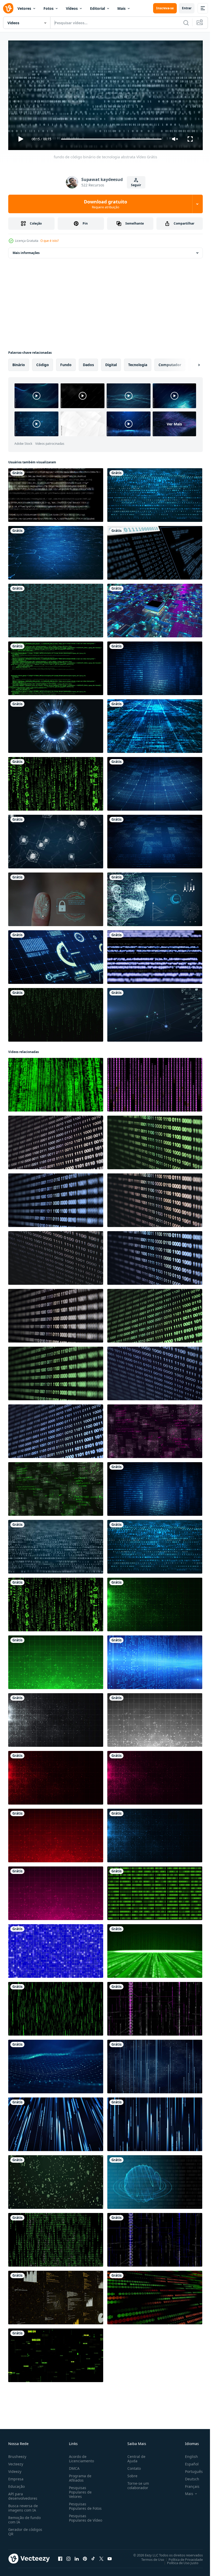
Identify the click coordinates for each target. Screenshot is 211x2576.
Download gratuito (105, 204)
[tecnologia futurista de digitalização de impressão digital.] (56, 897)
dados (88, 363)
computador (170, 363)
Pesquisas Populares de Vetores (79, 2490)
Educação (16, 2484)
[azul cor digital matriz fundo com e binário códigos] (155, 2238)
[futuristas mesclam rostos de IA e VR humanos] (155, 897)
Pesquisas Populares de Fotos (84, 2504)
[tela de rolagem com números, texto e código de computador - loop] (56, 493)
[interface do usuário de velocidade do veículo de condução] (56, 955)
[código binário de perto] (56, 1140)
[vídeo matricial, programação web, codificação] (56, 2007)
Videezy (15, 2469)
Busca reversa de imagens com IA (23, 2506)
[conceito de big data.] (155, 724)
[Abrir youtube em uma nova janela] (110, 2556)
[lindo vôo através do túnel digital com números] (56, 2353)
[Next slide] (191, 363)
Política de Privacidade (182, 2557)
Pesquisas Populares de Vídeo (79, 2518)
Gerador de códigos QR (25, 2529)
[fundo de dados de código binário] (155, 1891)
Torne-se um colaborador (136, 2483)
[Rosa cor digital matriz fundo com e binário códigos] (155, 2007)
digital (111, 363)
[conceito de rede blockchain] (56, 840)
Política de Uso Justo (179, 2561)
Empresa (16, 2477)
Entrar (187, 8)
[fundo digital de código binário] (56, 608)
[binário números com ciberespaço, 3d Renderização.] (155, 2064)
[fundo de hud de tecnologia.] (56, 724)
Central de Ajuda (134, 2456)
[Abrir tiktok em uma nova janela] (93, 2556)
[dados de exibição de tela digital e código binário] (155, 551)
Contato (132, 2466)
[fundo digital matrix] (56, 1013)
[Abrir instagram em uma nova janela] (68, 2556)
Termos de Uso (149, 2557)
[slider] (111, 139)
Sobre (130, 2474)
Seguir (136, 185)
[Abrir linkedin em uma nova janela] (77, 2556)
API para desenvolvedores (23, 2494)
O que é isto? (50, 241)
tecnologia (138, 363)
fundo (66, 363)
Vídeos (72, 8)
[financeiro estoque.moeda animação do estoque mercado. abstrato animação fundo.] (155, 2295)
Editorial (98, 8)
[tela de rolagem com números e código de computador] (155, 955)
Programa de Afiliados (79, 2476)
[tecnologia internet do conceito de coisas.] (155, 1013)
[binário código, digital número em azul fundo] (56, 1949)
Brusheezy (17, 2454)
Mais (121, 8)
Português (190, 2469)
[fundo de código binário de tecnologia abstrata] (155, 493)
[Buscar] (186, 23)
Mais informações (26, 251)
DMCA (73, 2466)
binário (19, 363)
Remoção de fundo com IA (24, 2517)
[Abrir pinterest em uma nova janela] (85, 2556)
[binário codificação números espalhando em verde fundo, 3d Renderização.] (56, 2180)
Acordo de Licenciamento (80, 2456)
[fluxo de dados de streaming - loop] (56, 2238)
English (188, 2454)
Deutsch (188, 2477)
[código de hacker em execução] (56, 666)
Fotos (49, 8)
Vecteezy (16, 2462)
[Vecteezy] (8, 8)
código (43, 363)
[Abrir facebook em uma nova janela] (60, 2556)
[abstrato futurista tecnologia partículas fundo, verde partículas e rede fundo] (155, 1602)
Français (188, 2484)
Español (188, 2462)
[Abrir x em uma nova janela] (101, 2556)
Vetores (24, 8)
